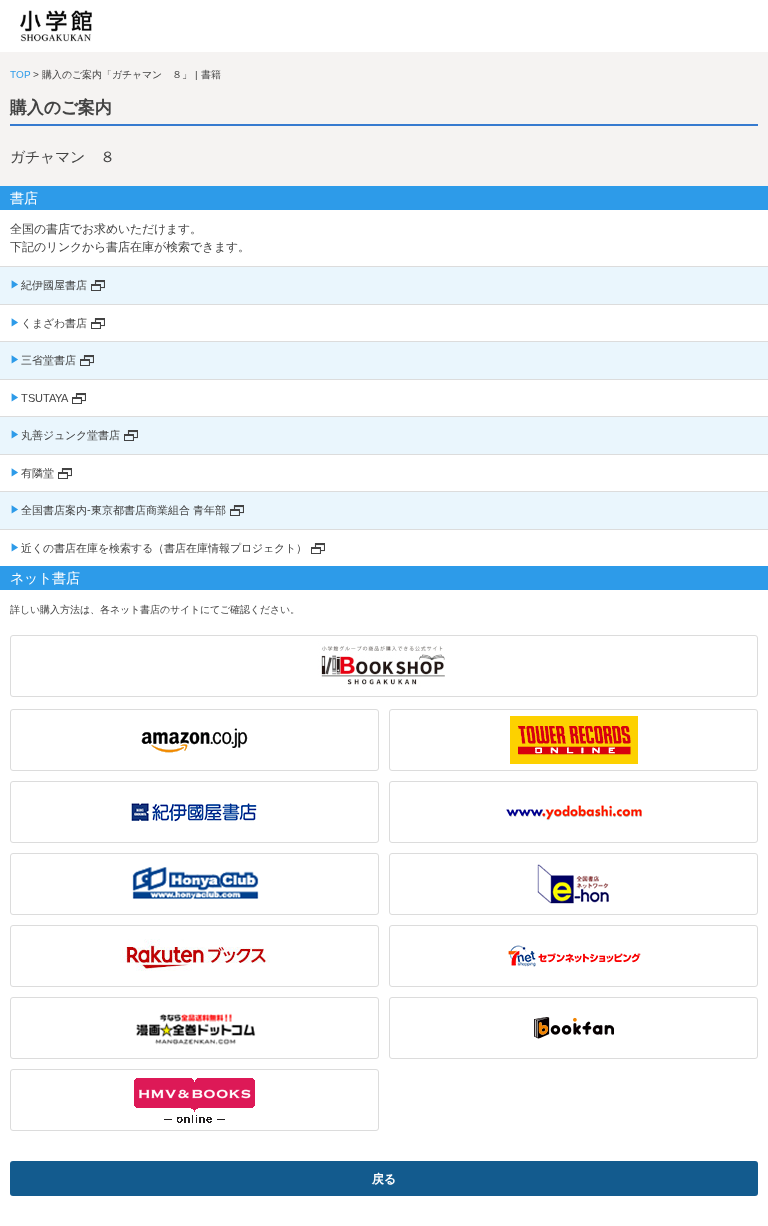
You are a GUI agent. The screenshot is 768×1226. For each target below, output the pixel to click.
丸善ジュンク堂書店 (70, 435)
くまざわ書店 (54, 323)
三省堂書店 (48, 360)
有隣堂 (37, 473)
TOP (20, 74)
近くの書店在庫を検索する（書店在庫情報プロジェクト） (164, 548)
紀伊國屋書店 (54, 285)
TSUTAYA (44, 398)
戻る (384, 1179)
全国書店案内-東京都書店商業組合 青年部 (123, 510)
